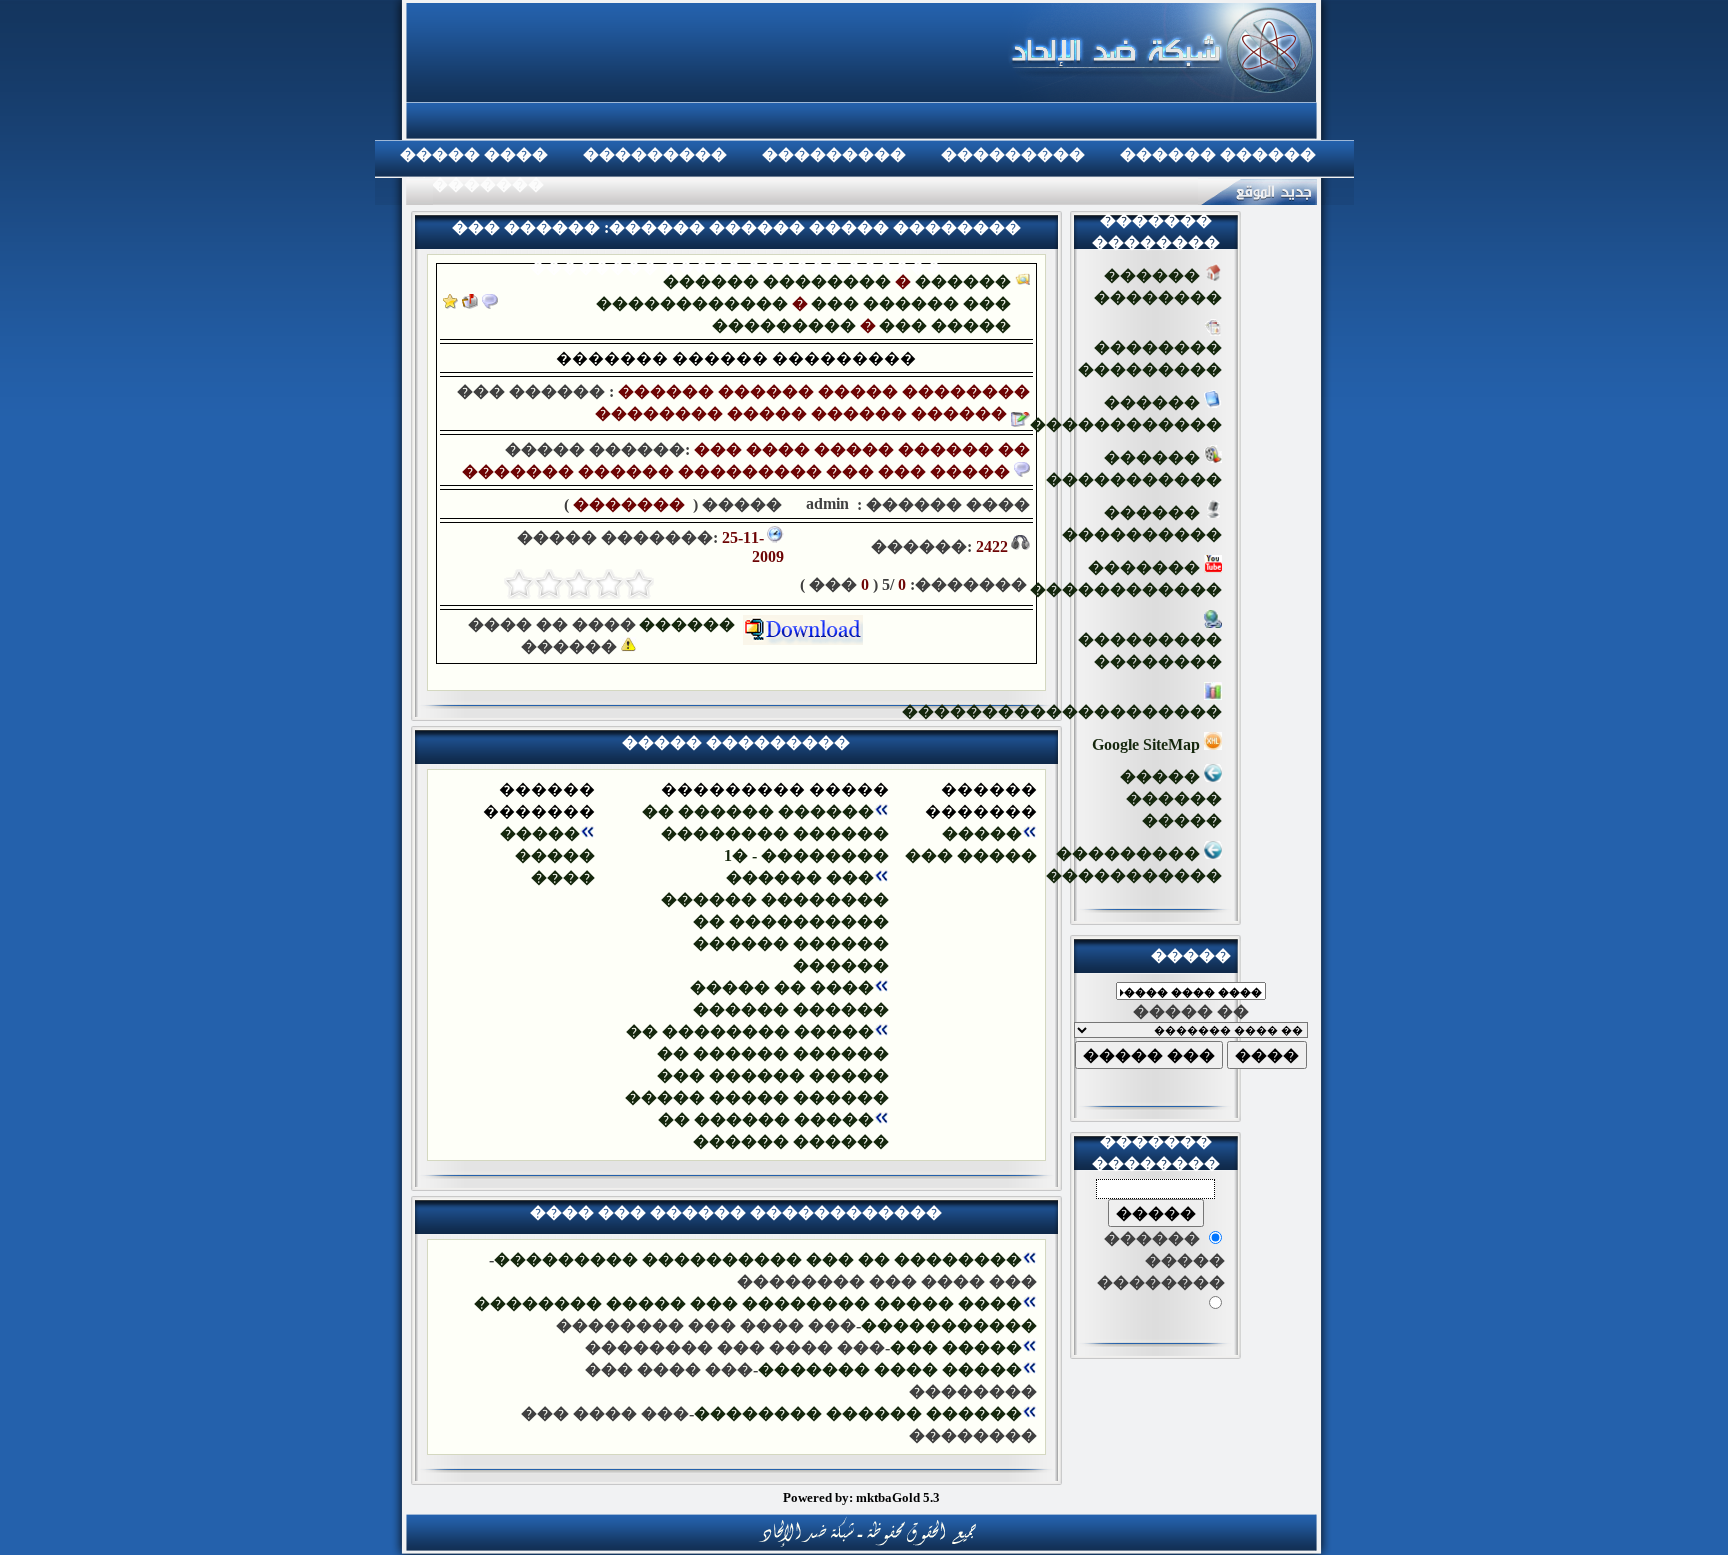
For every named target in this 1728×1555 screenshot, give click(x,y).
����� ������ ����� (1171, 798)
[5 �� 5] (519, 584)
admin (825, 503)
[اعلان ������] (490, 303)
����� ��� (956, 1347)
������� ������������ (1126, 578)
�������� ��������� (1150, 358)
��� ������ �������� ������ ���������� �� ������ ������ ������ (775, 921)
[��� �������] (450, 303)
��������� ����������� (1134, 864)
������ (691, 624)
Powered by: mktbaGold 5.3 (861, 1497)
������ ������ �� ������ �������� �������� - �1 (765, 833)
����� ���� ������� (890, 1369)
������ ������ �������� (858, 1413)
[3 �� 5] (579, 584)
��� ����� (945, 325)
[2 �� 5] (609, 584)
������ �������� (777, 281)
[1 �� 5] (639, 584)
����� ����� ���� (547, 855)
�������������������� (1062, 711)
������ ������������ (1126, 413)
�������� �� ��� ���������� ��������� (758, 1259)
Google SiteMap (1148, 744)
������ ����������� (1134, 468)
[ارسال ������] (470, 303)
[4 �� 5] (549, 584)
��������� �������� (1150, 650)
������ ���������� (1142, 523)
